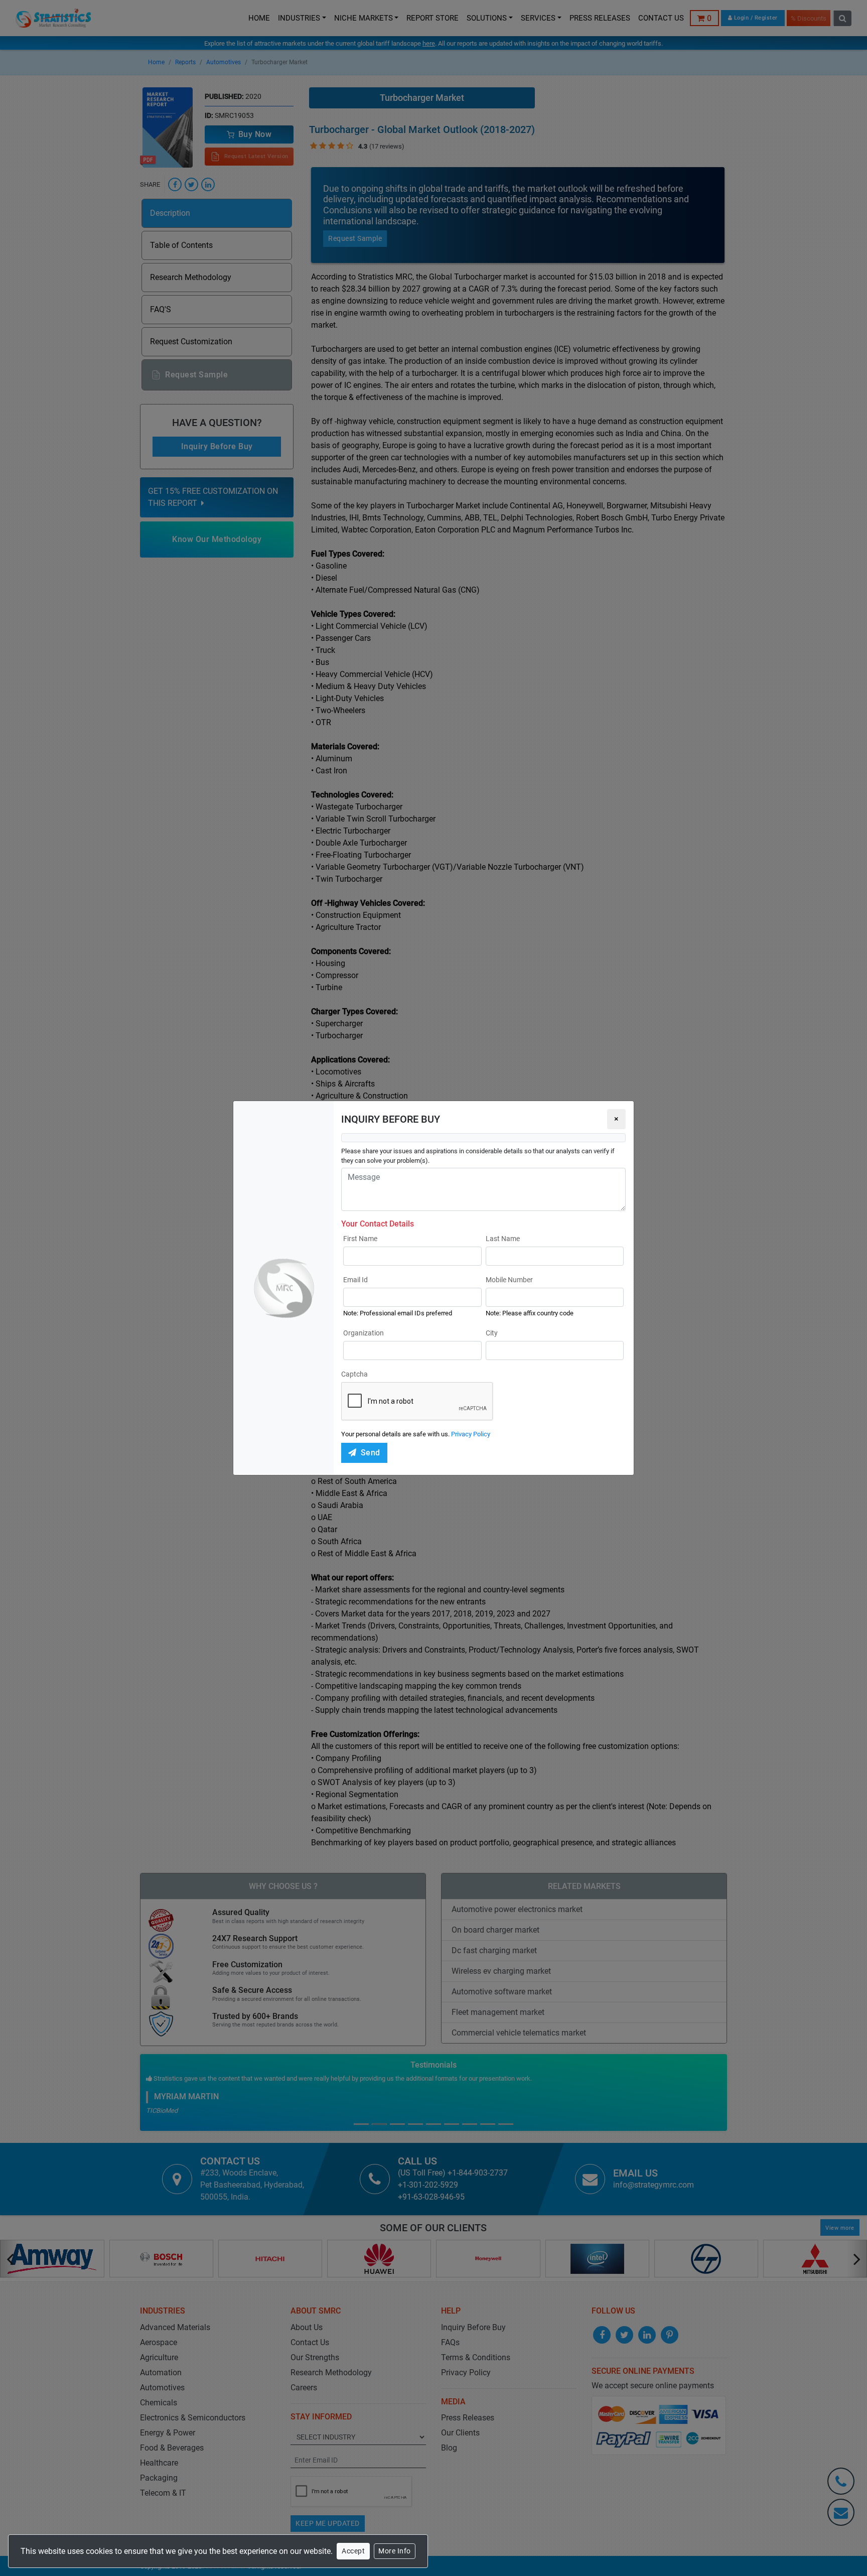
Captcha (354, 1374)
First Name (360, 1239)
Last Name (503, 1239)
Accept (353, 2551)
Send (371, 1453)
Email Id (355, 1280)
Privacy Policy (471, 1434)
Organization (364, 1333)
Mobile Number (509, 1280)
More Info (395, 2551)
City (492, 1333)
